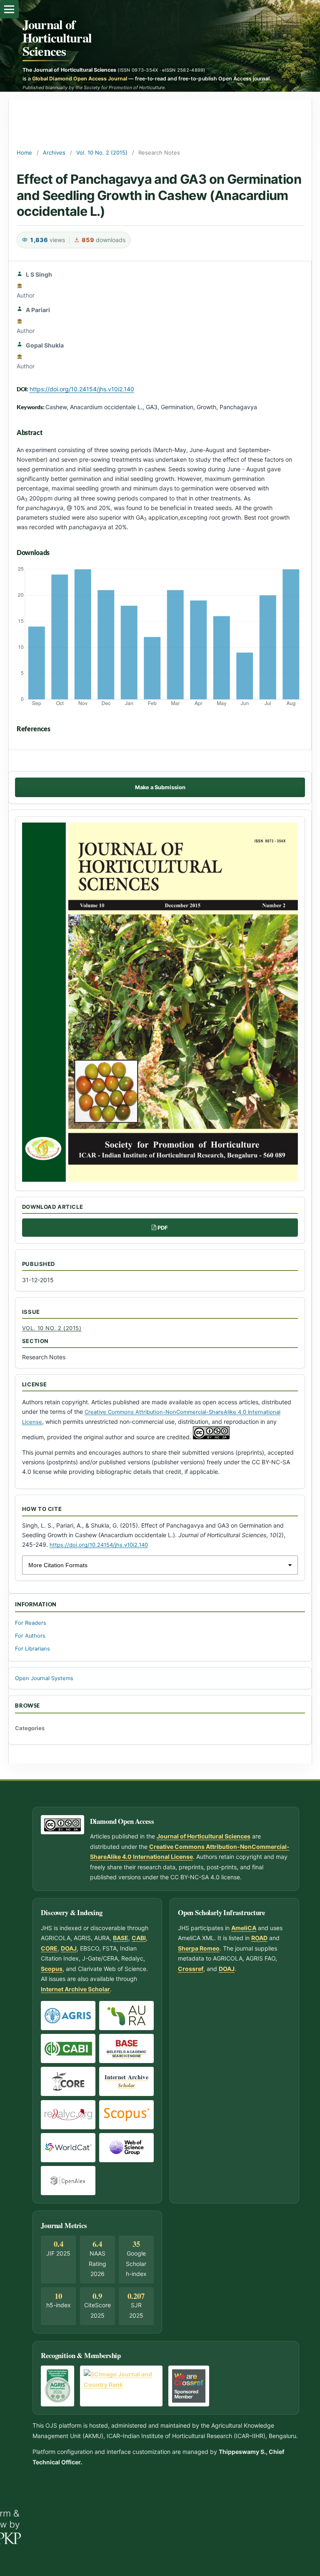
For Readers (31, 1623)
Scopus (52, 1969)
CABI (139, 1938)
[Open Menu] (9, 9)
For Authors (30, 1636)
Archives (54, 153)
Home (24, 153)
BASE (121, 1938)
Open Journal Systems (44, 1678)
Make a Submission (160, 787)
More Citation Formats (58, 1565)
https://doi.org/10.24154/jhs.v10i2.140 (82, 389)
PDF (163, 1228)
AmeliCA (244, 1928)
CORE (49, 1948)
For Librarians (32, 1649)
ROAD (259, 1938)
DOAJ (69, 1948)
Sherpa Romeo (199, 1948)
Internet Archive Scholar (75, 1989)
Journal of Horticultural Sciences (57, 38)
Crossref (191, 1969)
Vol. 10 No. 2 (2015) (102, 153)
